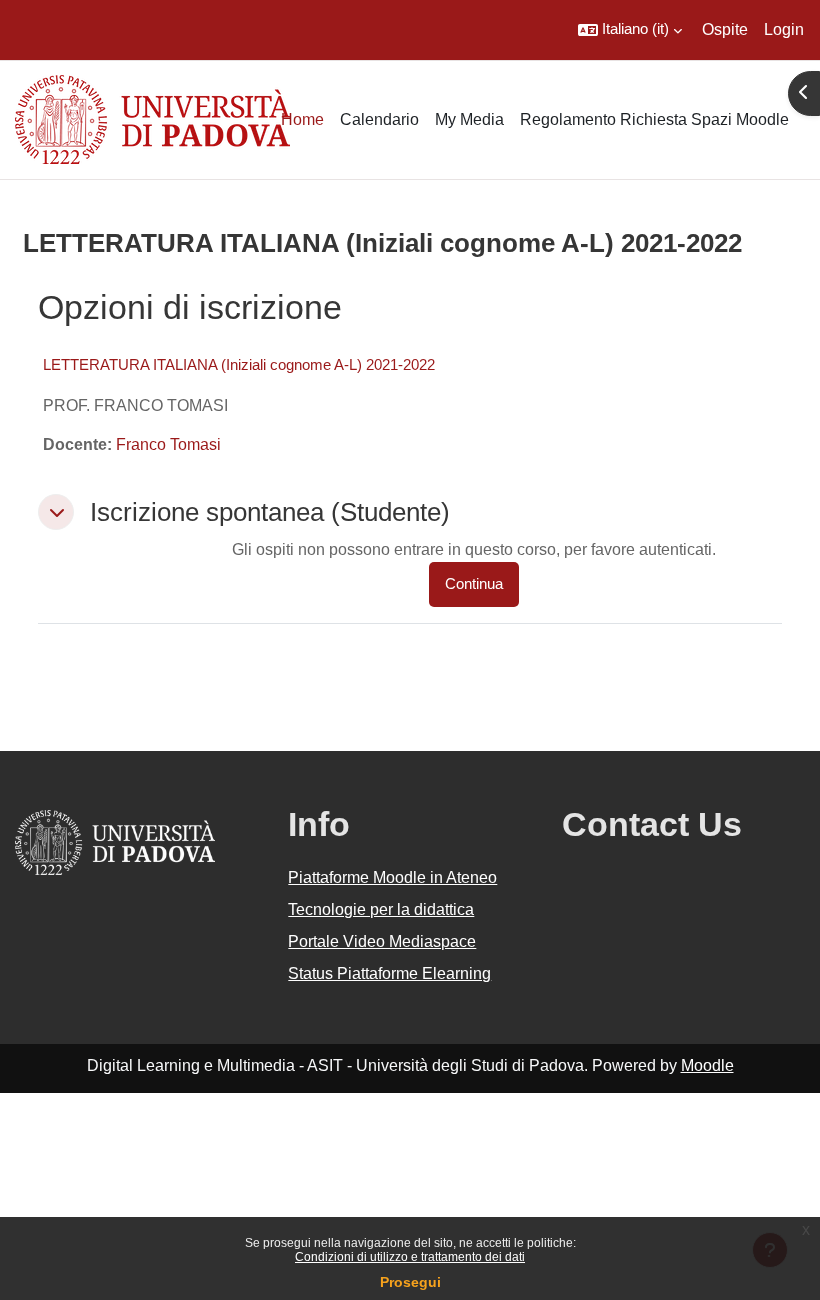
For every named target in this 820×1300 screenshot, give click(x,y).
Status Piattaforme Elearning (389, 973)
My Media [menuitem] (469, 119)
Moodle (707, 1065)
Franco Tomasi (168, 444)
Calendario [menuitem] (379, 119)
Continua (474, 584)
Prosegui (410, 1282)
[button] (630, 30)
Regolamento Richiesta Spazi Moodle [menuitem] (654, 119)
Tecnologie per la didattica (381, 909)
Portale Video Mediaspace (382, 941)
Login (784, 29)
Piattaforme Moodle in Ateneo (392, 877)
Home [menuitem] (302, 119)
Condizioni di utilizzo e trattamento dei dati (410, 1257)
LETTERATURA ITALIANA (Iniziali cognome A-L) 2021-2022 (239, 364)
